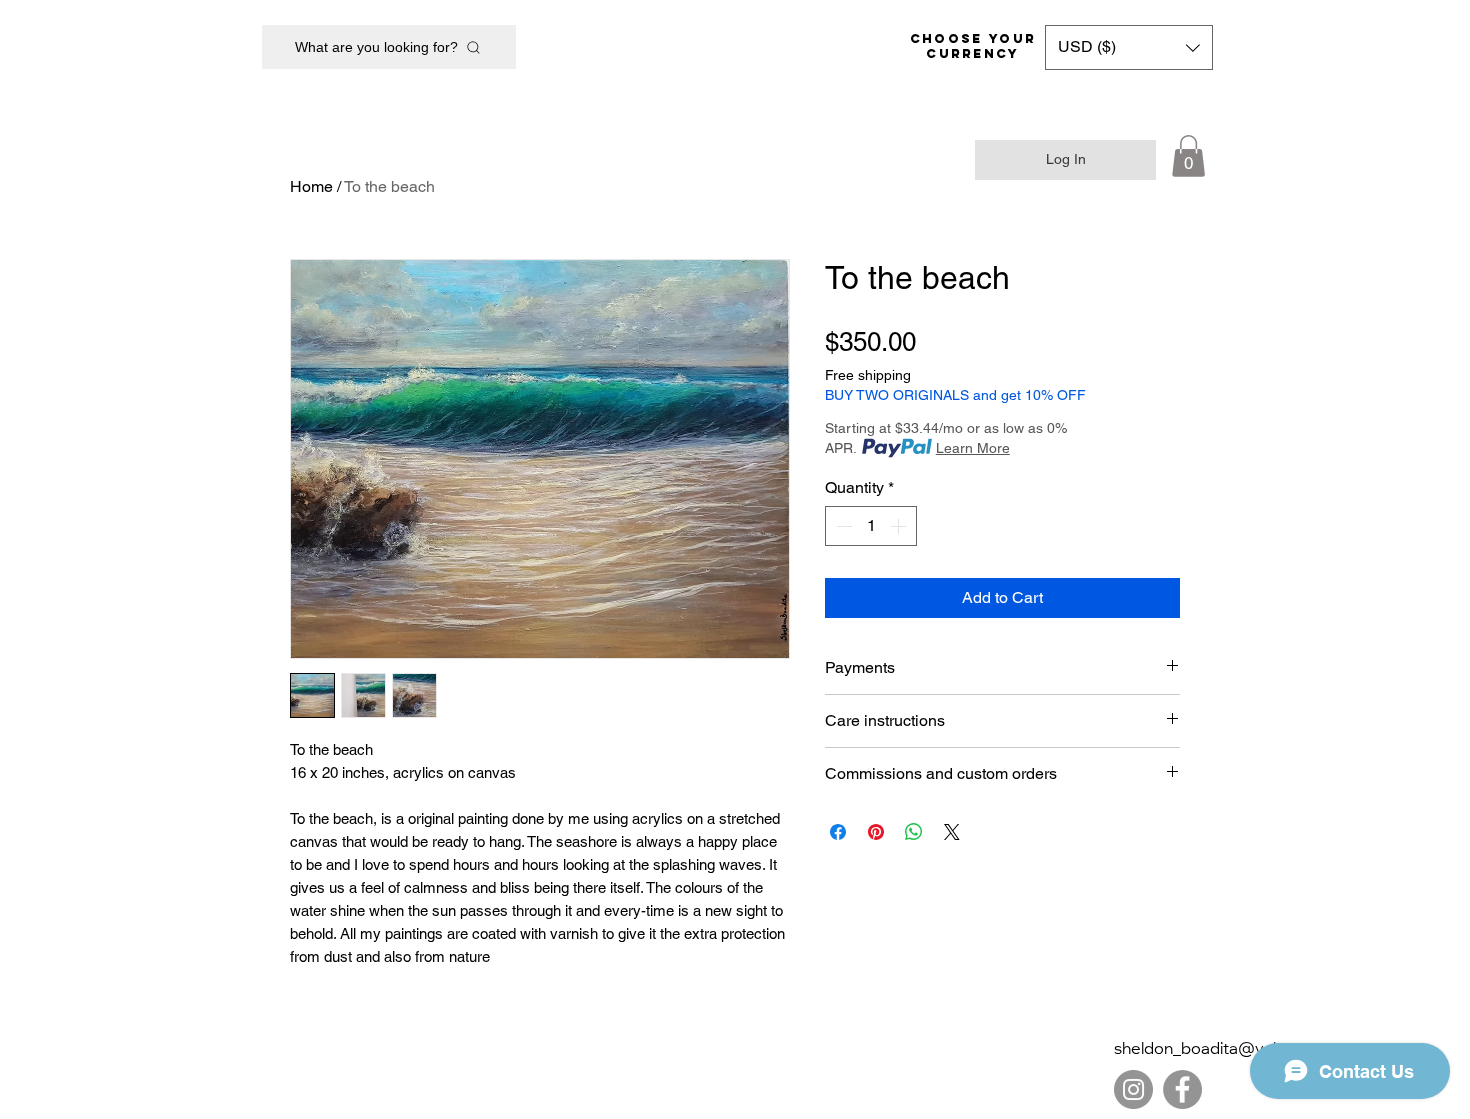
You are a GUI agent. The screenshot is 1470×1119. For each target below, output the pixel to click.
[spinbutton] (871, 526)
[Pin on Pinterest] (876, 832)
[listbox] (1129, 47)
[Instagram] (1133, 1089)
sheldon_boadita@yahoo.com (1227, 1050)
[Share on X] (952, 832)
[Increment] (900, 526)
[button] (1129, 47)
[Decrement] (842, 526)
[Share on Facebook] (838, 832)
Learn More (973, 448)
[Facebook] (1182, 1089)
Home (311, 186)
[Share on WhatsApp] (914, 832)
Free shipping (868, 375)
